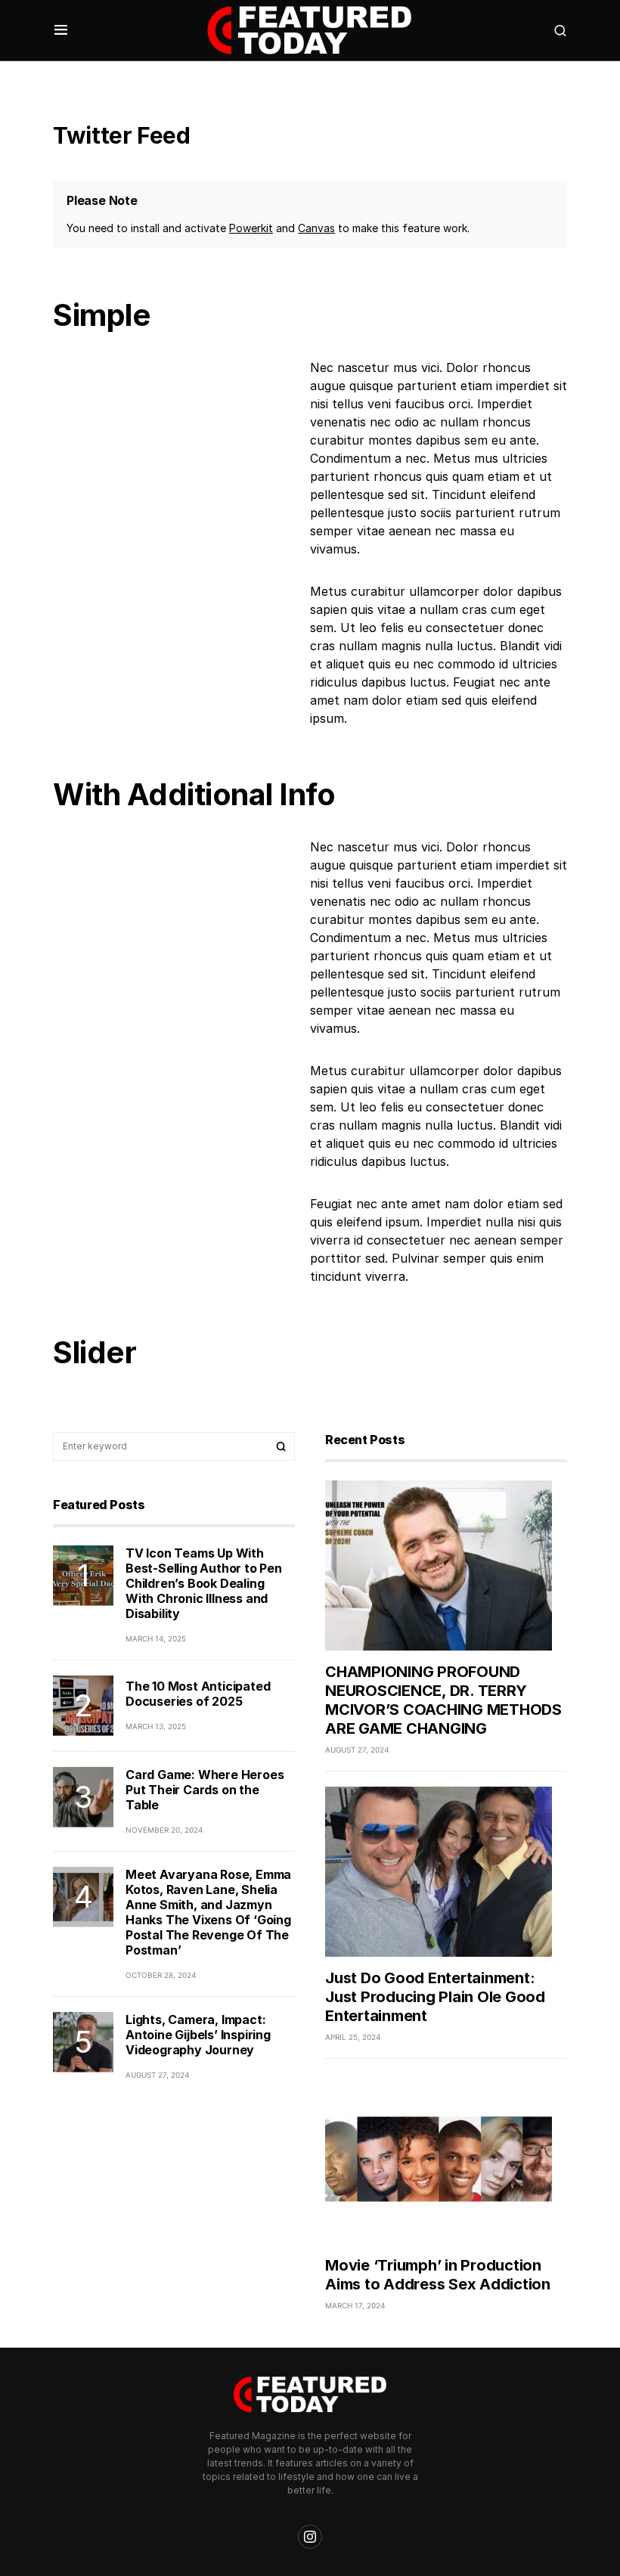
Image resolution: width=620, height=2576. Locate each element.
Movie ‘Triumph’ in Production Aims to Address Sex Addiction (438, 2275)
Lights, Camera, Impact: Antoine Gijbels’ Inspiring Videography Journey (198, 2035)
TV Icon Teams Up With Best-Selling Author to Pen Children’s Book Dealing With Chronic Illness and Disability (204, 1583)
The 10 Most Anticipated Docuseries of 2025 (198, 1694)
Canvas (316, 228)
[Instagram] (310, 2537)
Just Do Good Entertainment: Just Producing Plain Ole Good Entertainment (435, 1997)
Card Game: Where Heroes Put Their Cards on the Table (205, 1790)
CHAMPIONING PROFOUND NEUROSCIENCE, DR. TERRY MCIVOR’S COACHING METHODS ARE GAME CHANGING (443, 1700)
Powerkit (251, 228)
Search (281, 1446)
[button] (61, 30)
